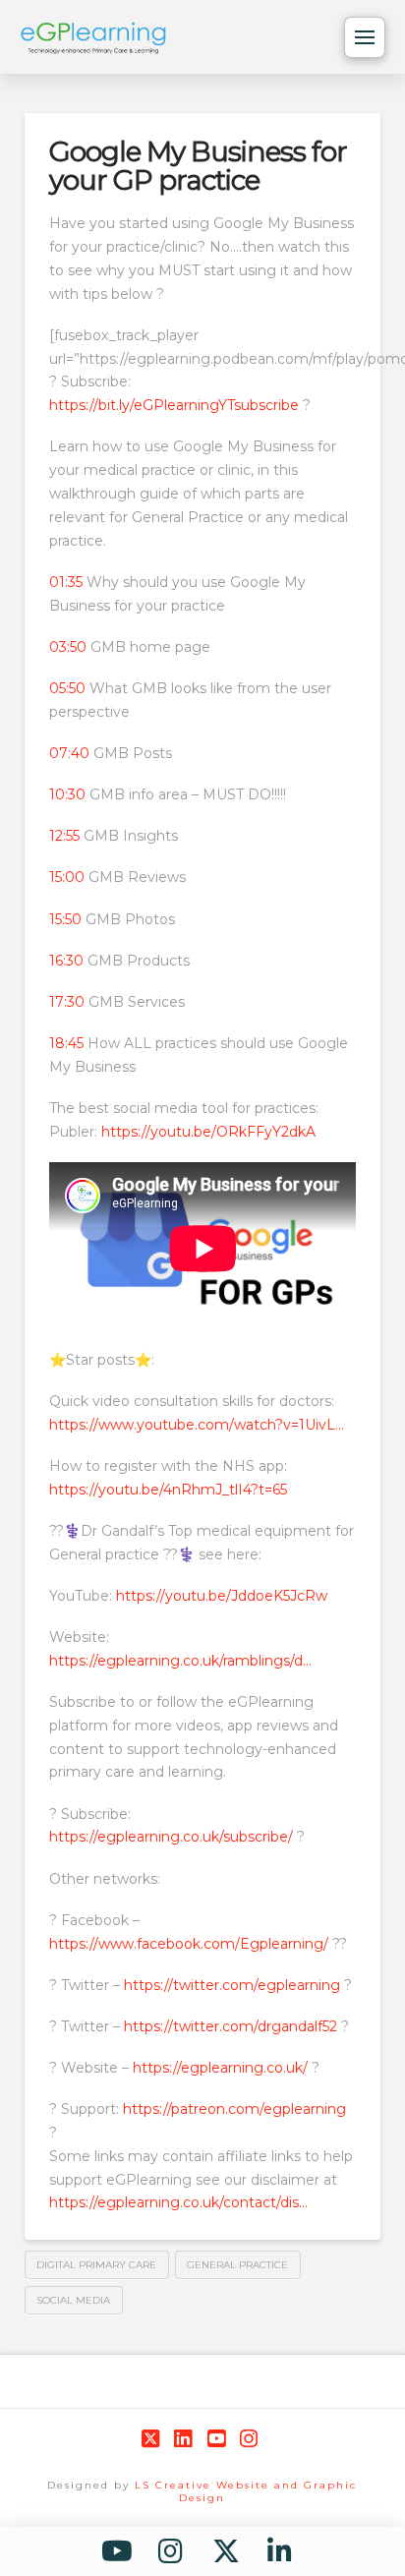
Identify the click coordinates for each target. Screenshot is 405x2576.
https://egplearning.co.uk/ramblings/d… (180, 1661)
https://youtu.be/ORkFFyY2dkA (206, 1132)
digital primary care (96, 2265)
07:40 (69, 753)
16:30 (66, 961)
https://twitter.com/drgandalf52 (229, 2026)
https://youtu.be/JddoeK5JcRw (220, 1596)
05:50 (67, 688)
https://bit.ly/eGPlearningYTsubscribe (174, 405)
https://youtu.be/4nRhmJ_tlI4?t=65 (168, 1490)
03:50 (68, 647)
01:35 (66, 582)
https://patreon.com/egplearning (232, 2109)
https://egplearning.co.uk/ (218, 2068)
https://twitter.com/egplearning (230, 1985)
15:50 (65, 919)
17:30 (67, 1002)
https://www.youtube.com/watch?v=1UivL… (197, 1425)
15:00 (67, 877)
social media (73, 2300)
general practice (237, 2265)
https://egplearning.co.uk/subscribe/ (171, 1837)
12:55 (64, 836)
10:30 (67, 794)
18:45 (66, 1043)
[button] (365, 37)
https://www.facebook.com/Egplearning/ (189, 1944)
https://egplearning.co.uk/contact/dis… (178, 2202)
